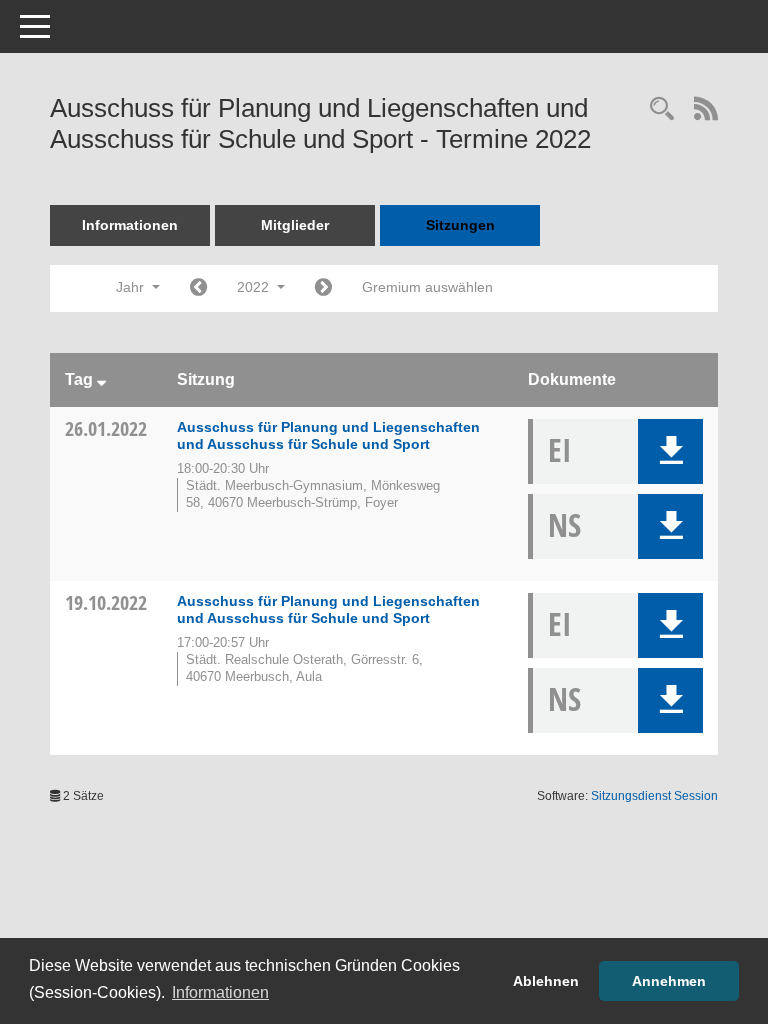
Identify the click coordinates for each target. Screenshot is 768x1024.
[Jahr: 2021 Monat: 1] (198, 288)
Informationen (130, 225)
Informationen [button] (220, 992)
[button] (670, 451)
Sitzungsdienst (654, 796)
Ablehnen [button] (546, 981)
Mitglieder (295, 225)
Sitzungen (460, 225)
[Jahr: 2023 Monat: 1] (323, 288)
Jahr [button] (132, 287)
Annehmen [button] (669, 981)
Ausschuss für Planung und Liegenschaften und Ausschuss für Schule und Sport (328, 435)
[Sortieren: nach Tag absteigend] (101, 379)
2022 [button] (255, 287)
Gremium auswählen (427, 287)
